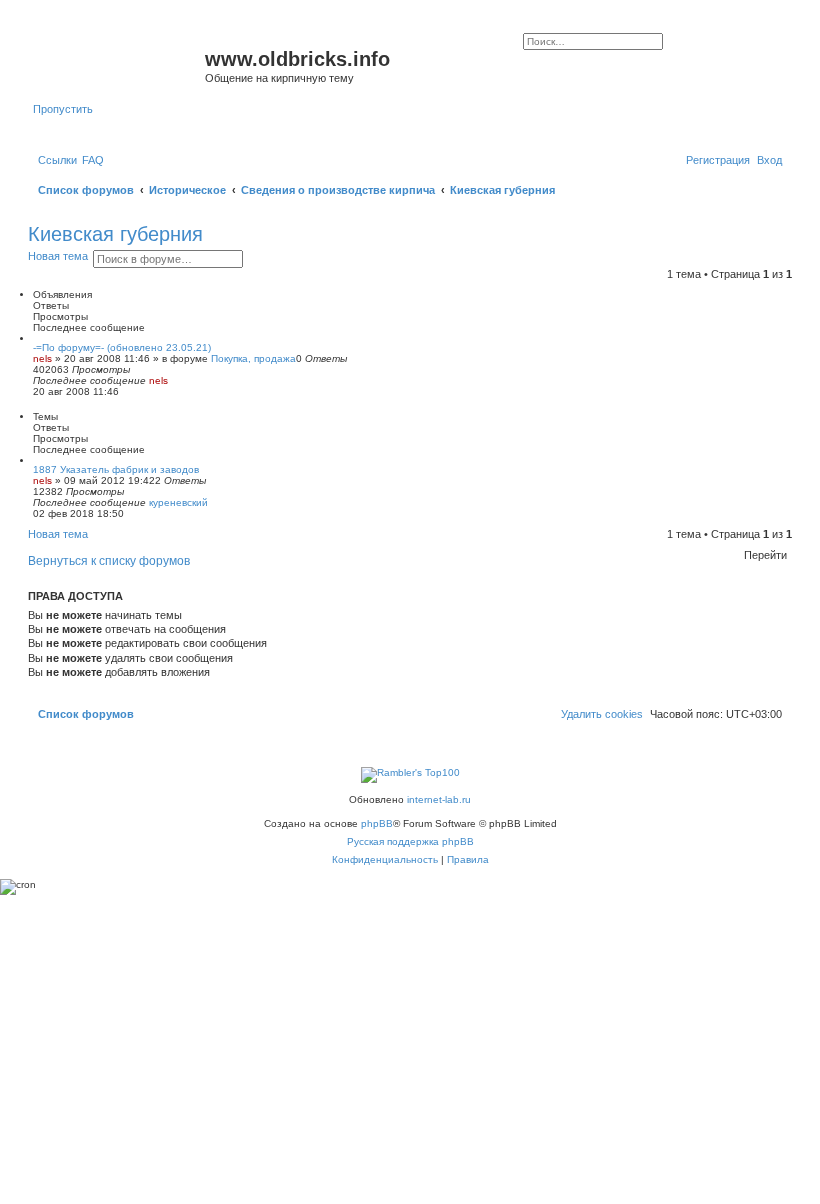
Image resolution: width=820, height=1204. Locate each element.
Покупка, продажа (253, 358)
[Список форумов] (119, 65)
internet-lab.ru (439, 799)
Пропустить (63, 109)
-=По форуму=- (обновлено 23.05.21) (122, 347)
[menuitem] (93, 160)
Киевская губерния (115, 234)
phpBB (377, 823)
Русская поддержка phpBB (410, 841)
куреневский (178, 502)
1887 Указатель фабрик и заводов (116, 469)
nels (42, 358)
